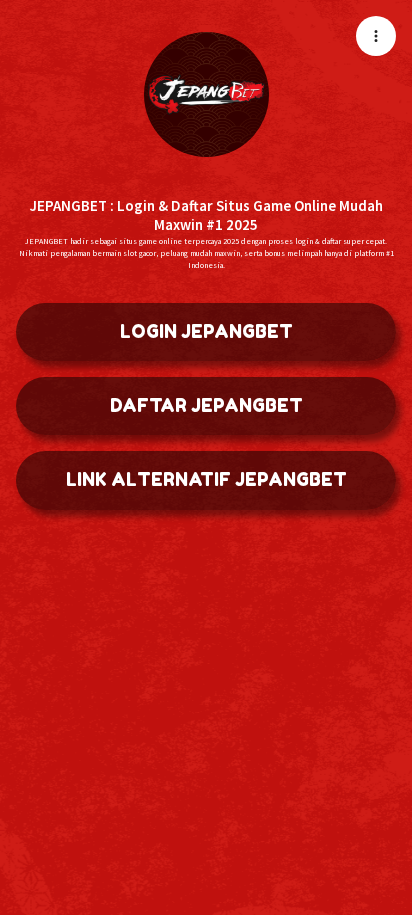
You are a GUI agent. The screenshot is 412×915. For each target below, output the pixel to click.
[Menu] (376, 36)
